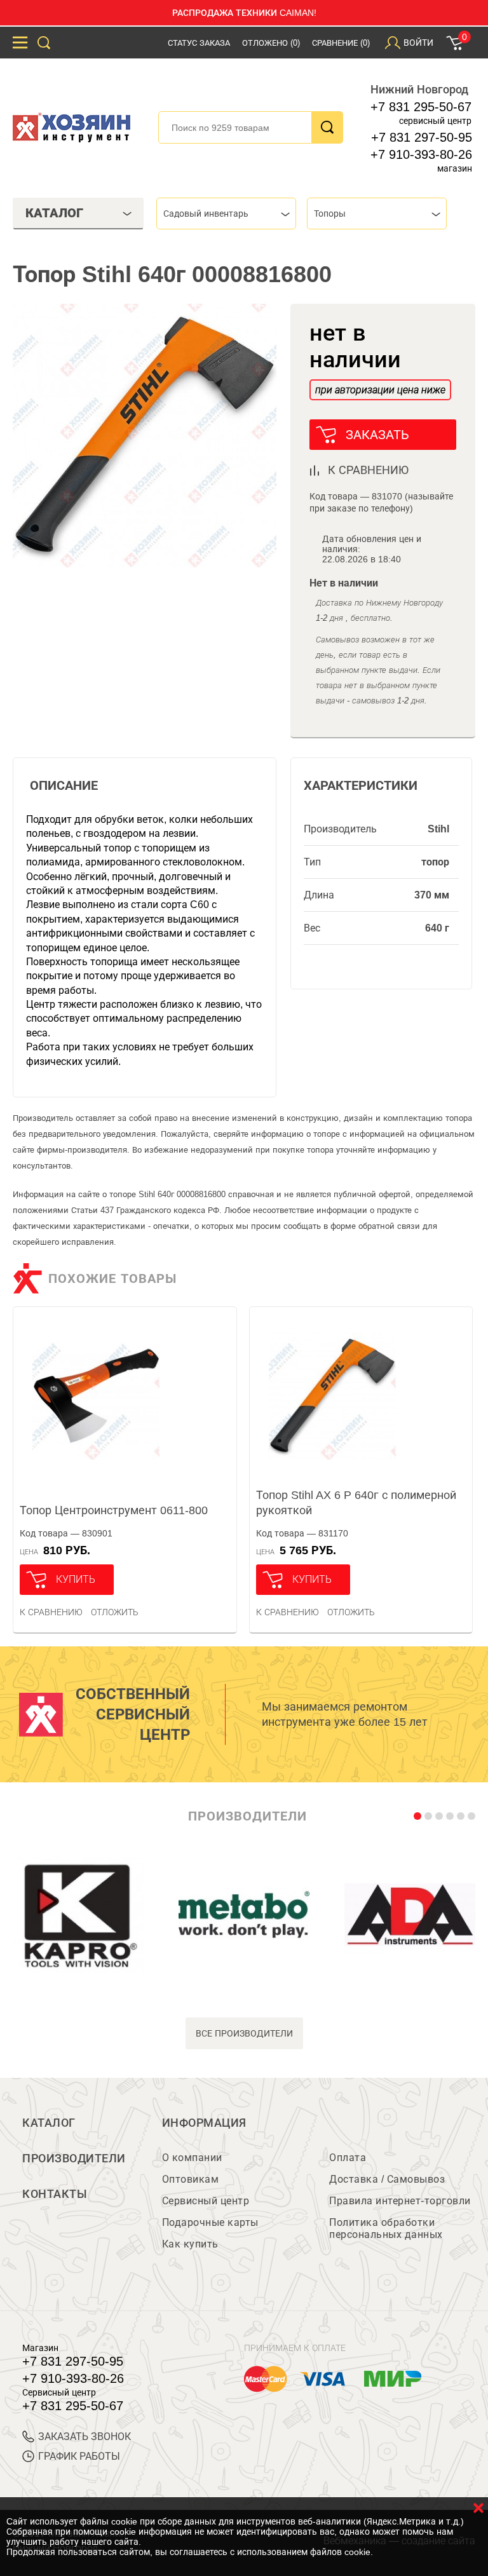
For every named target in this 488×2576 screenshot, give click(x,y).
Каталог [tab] (54, 213)
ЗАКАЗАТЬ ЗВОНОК (85, 2437)
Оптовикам (191, 2179)
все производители (244, 2033)
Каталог (49, 2123)
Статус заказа (199, 43)
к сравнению (368, 470)
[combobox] (226, 214)
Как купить (190, 2244)
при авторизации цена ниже (380, 390)
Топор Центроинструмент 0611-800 (114, 1510)
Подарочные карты (210, 2222)
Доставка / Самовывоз (387, 2179)
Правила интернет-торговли (400, 2201)
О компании (192, 2158)
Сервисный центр (206, 2201)
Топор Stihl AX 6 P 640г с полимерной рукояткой (356, 1503)
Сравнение (341, 43)
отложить (115, 1612)
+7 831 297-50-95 (422, 137)
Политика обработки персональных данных (386, 2228)
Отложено (271, 43)
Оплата (348, 2158)
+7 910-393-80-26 (421, 154)
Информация (204, 2123)
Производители (74, 2159)
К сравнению (51, 1612)
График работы (79, 2456)
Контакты (55, 2194)
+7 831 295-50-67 (421, 107)
